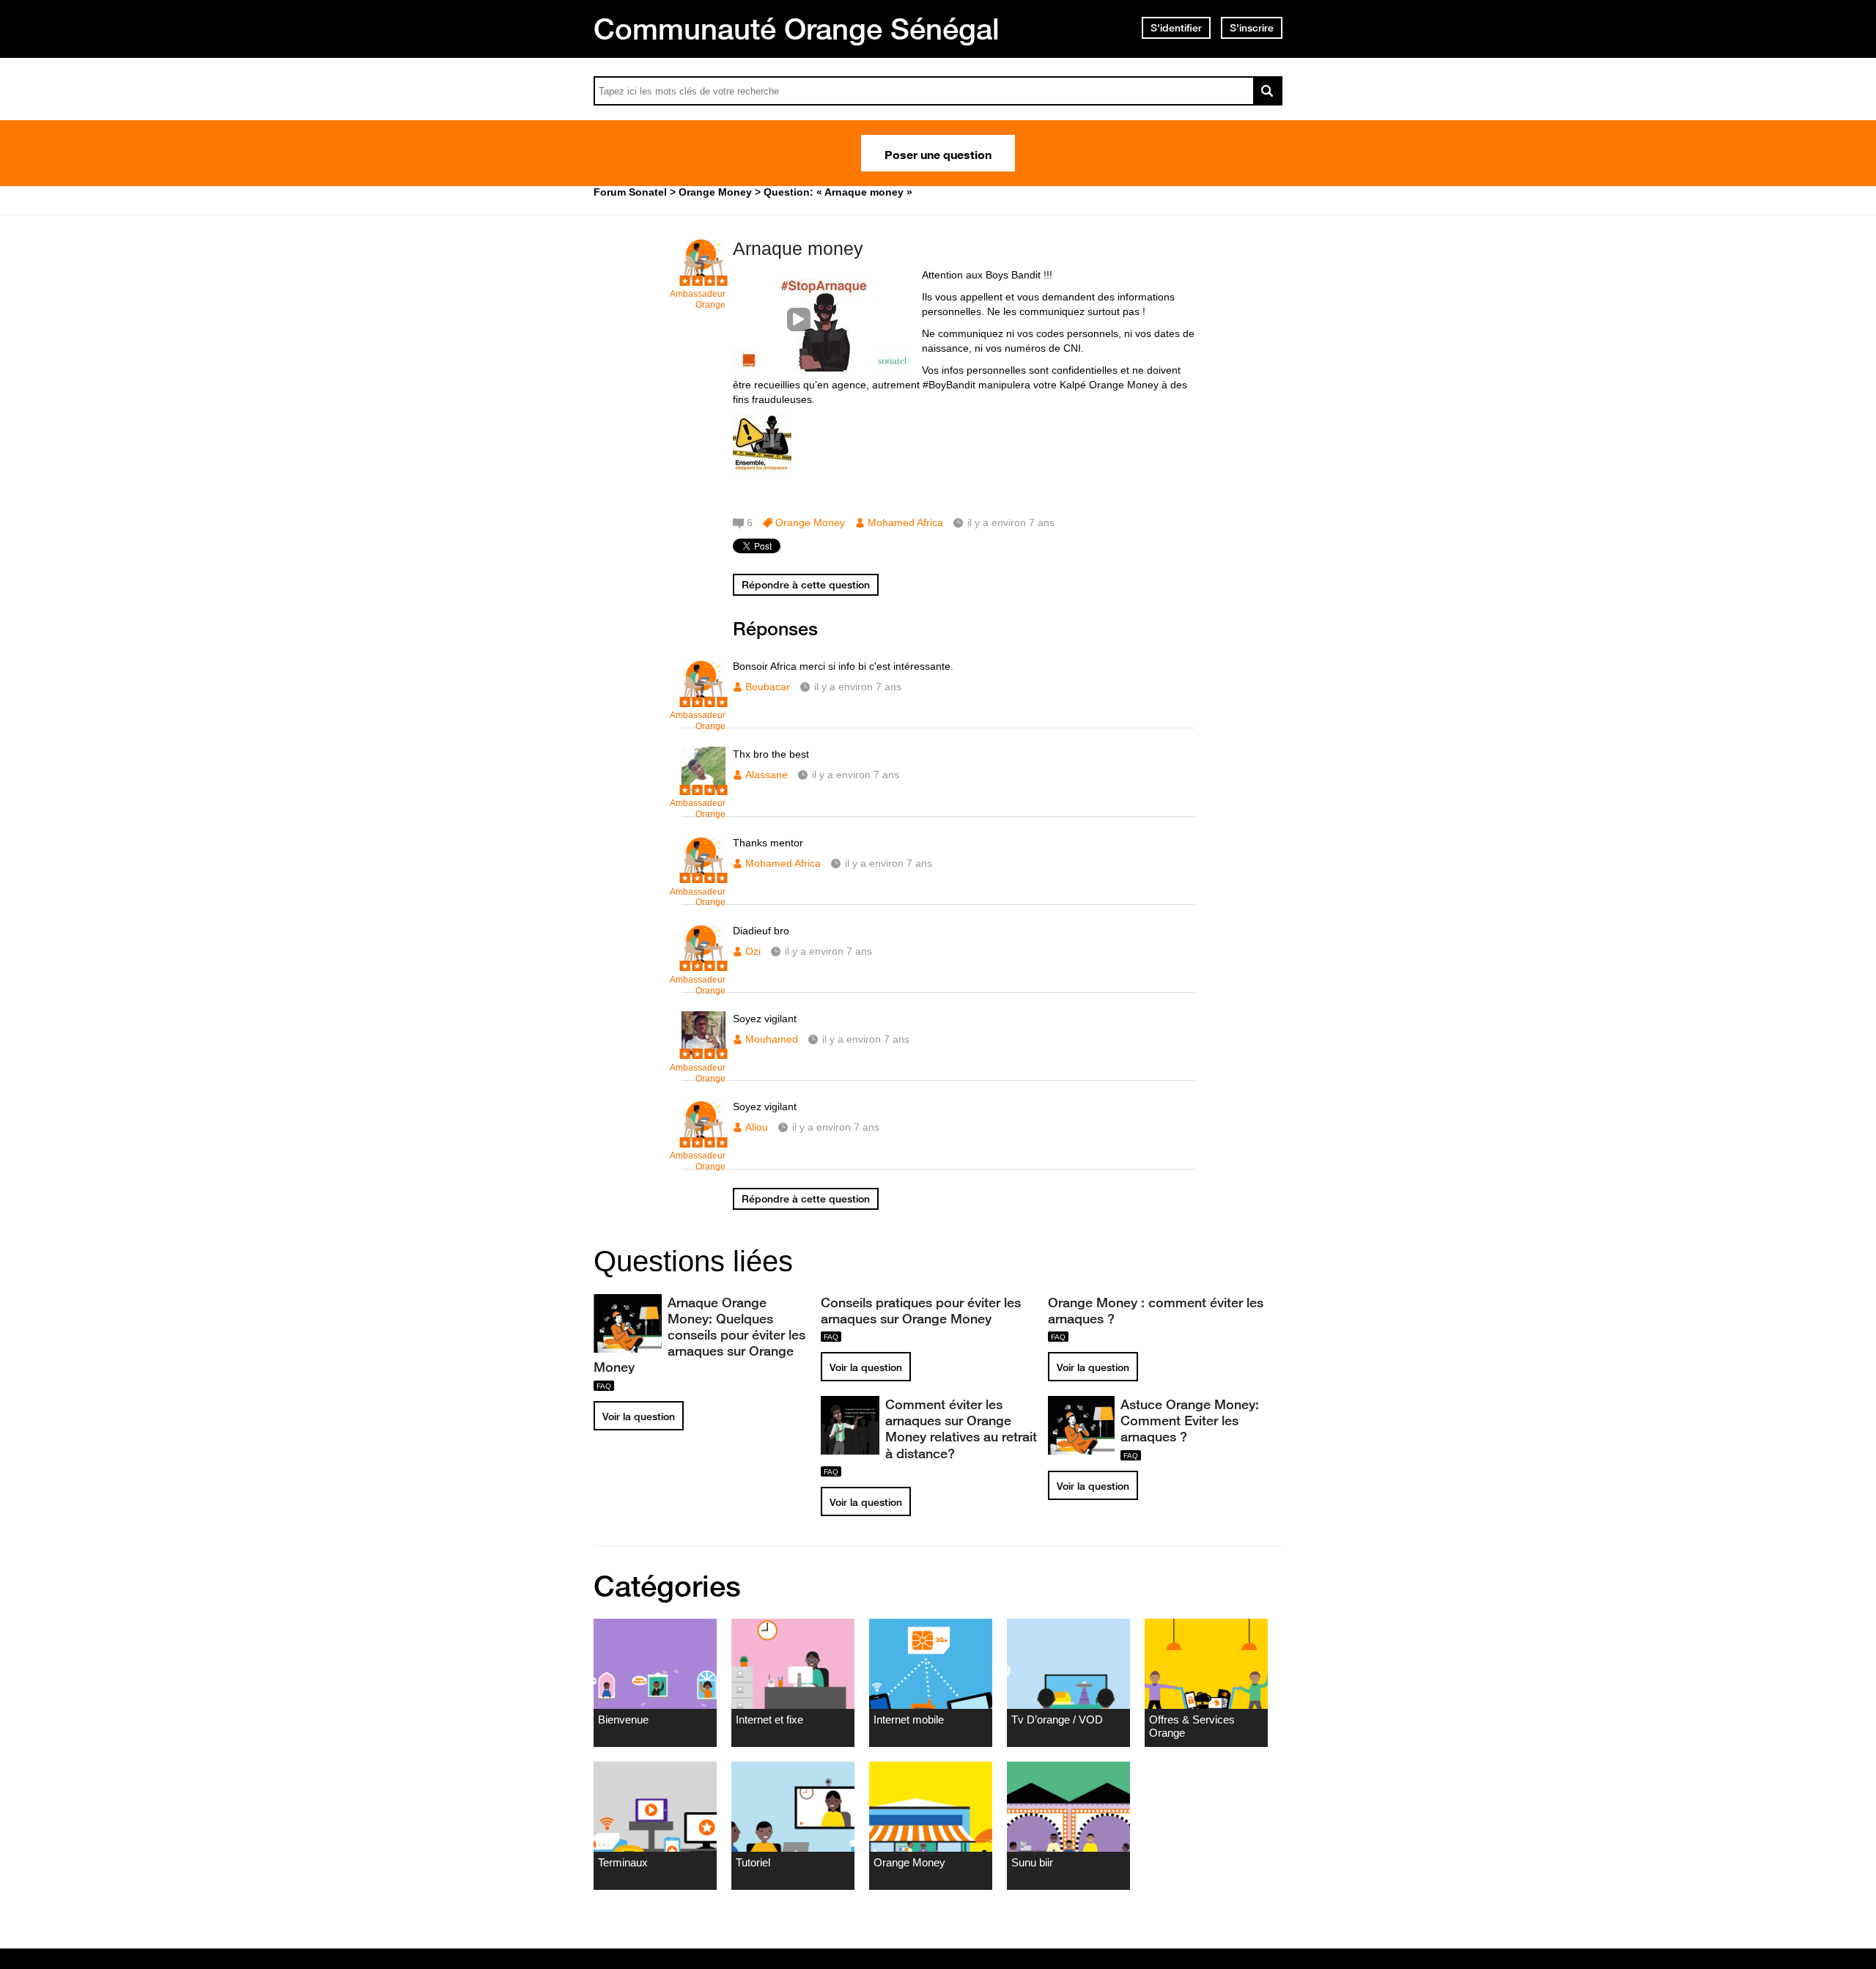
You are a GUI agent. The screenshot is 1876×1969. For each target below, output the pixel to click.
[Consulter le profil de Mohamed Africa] (703, 876)
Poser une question (938, 153)
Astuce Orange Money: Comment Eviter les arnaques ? (1190, 1420)
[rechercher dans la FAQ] (1268, 91)
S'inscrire (1252, 28)
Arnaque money (798, 248)
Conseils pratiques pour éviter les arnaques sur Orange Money (921, 1310)
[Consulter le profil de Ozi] (703, 964)
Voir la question (639, 1416)
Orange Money (810, 522)
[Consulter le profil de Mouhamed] (703, 1052)
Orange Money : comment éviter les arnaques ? (1156, 1310)
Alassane (767, 775)
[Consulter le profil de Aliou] (703, 1140)
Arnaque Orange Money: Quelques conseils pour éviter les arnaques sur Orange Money (699, 1335)
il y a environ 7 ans (858, 687)
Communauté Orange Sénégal (797, 29)
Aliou (757, 1127)
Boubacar (768, 687)
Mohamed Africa (905, 522)
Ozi (753, 951)
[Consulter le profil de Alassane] (703, 787)
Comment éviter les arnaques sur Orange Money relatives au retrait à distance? (961, 1428)
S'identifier (1176, 28)
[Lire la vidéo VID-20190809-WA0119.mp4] (824, 319)
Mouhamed (772, 1039)
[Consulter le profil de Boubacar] (703, 699)
